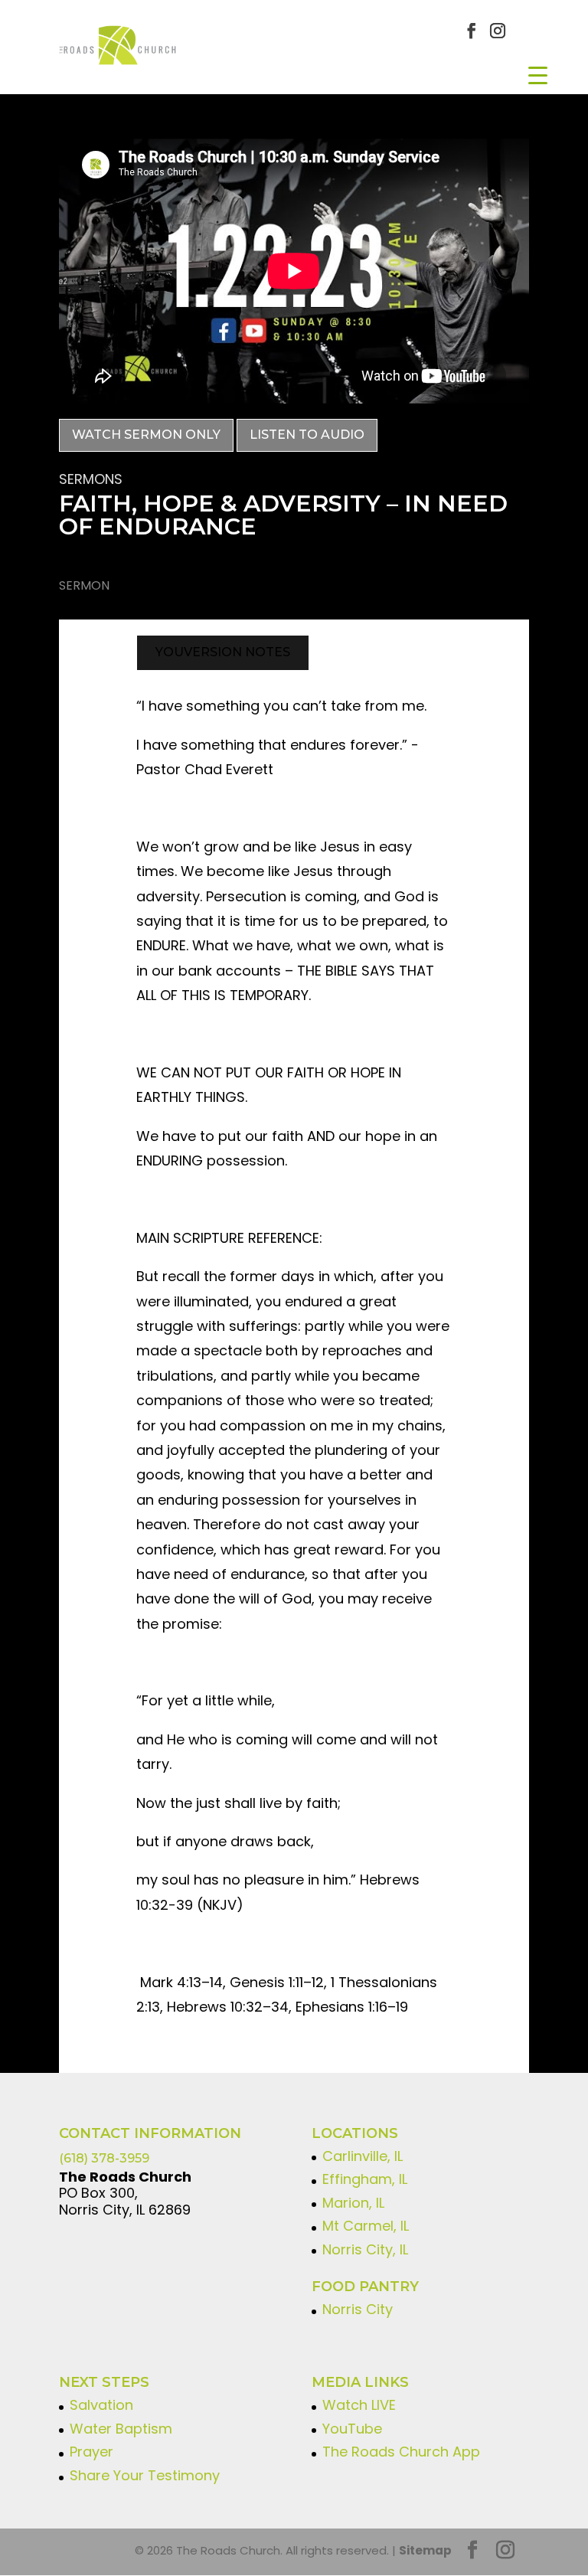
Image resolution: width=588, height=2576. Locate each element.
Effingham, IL (365, 2179)
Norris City (358, 2309)
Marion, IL (353, 2203)
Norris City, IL (365, 2249)
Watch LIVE (359, 2405)
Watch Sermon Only (146, 435)
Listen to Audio (307, 435)
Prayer (91, 2452)
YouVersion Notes (223, 652)
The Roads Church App (401, 2452)
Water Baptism (121, 2429)
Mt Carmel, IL (366, 2226)
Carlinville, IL (363, 2156)
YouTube (352, 2429)
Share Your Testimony (145, 2475)
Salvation (101, 2405)
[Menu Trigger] (538, 75)
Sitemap (425, 2550)
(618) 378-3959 (104, 2158)
